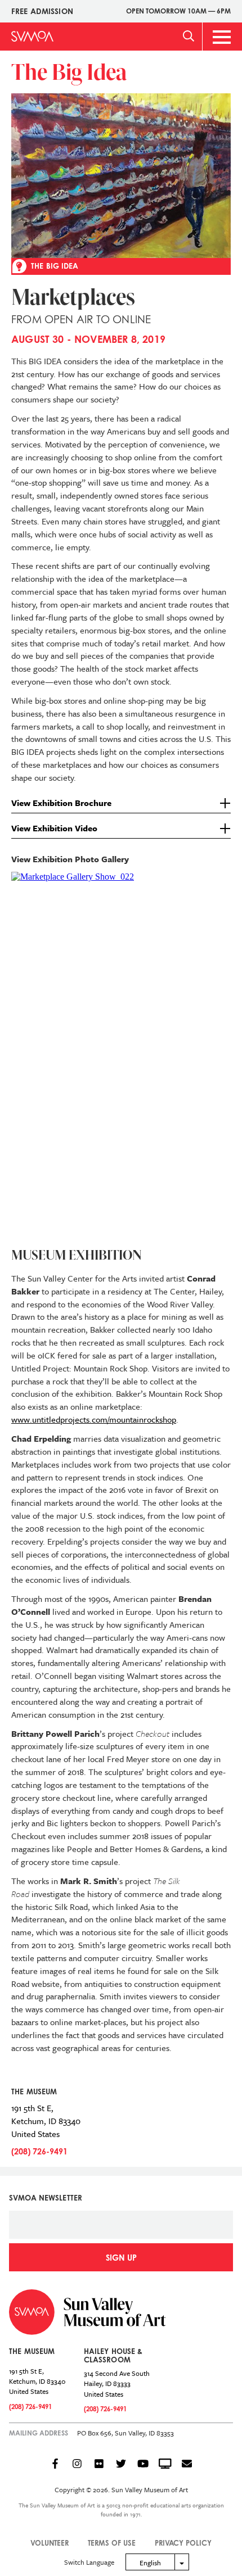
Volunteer (50, 2543)
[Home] (32, 36)
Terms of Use (112, 2543)
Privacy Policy (183, 2543)
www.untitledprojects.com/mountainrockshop (94, 1419)
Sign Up (121, 2258)
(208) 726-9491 (39, 2151)
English (150, 2563)
